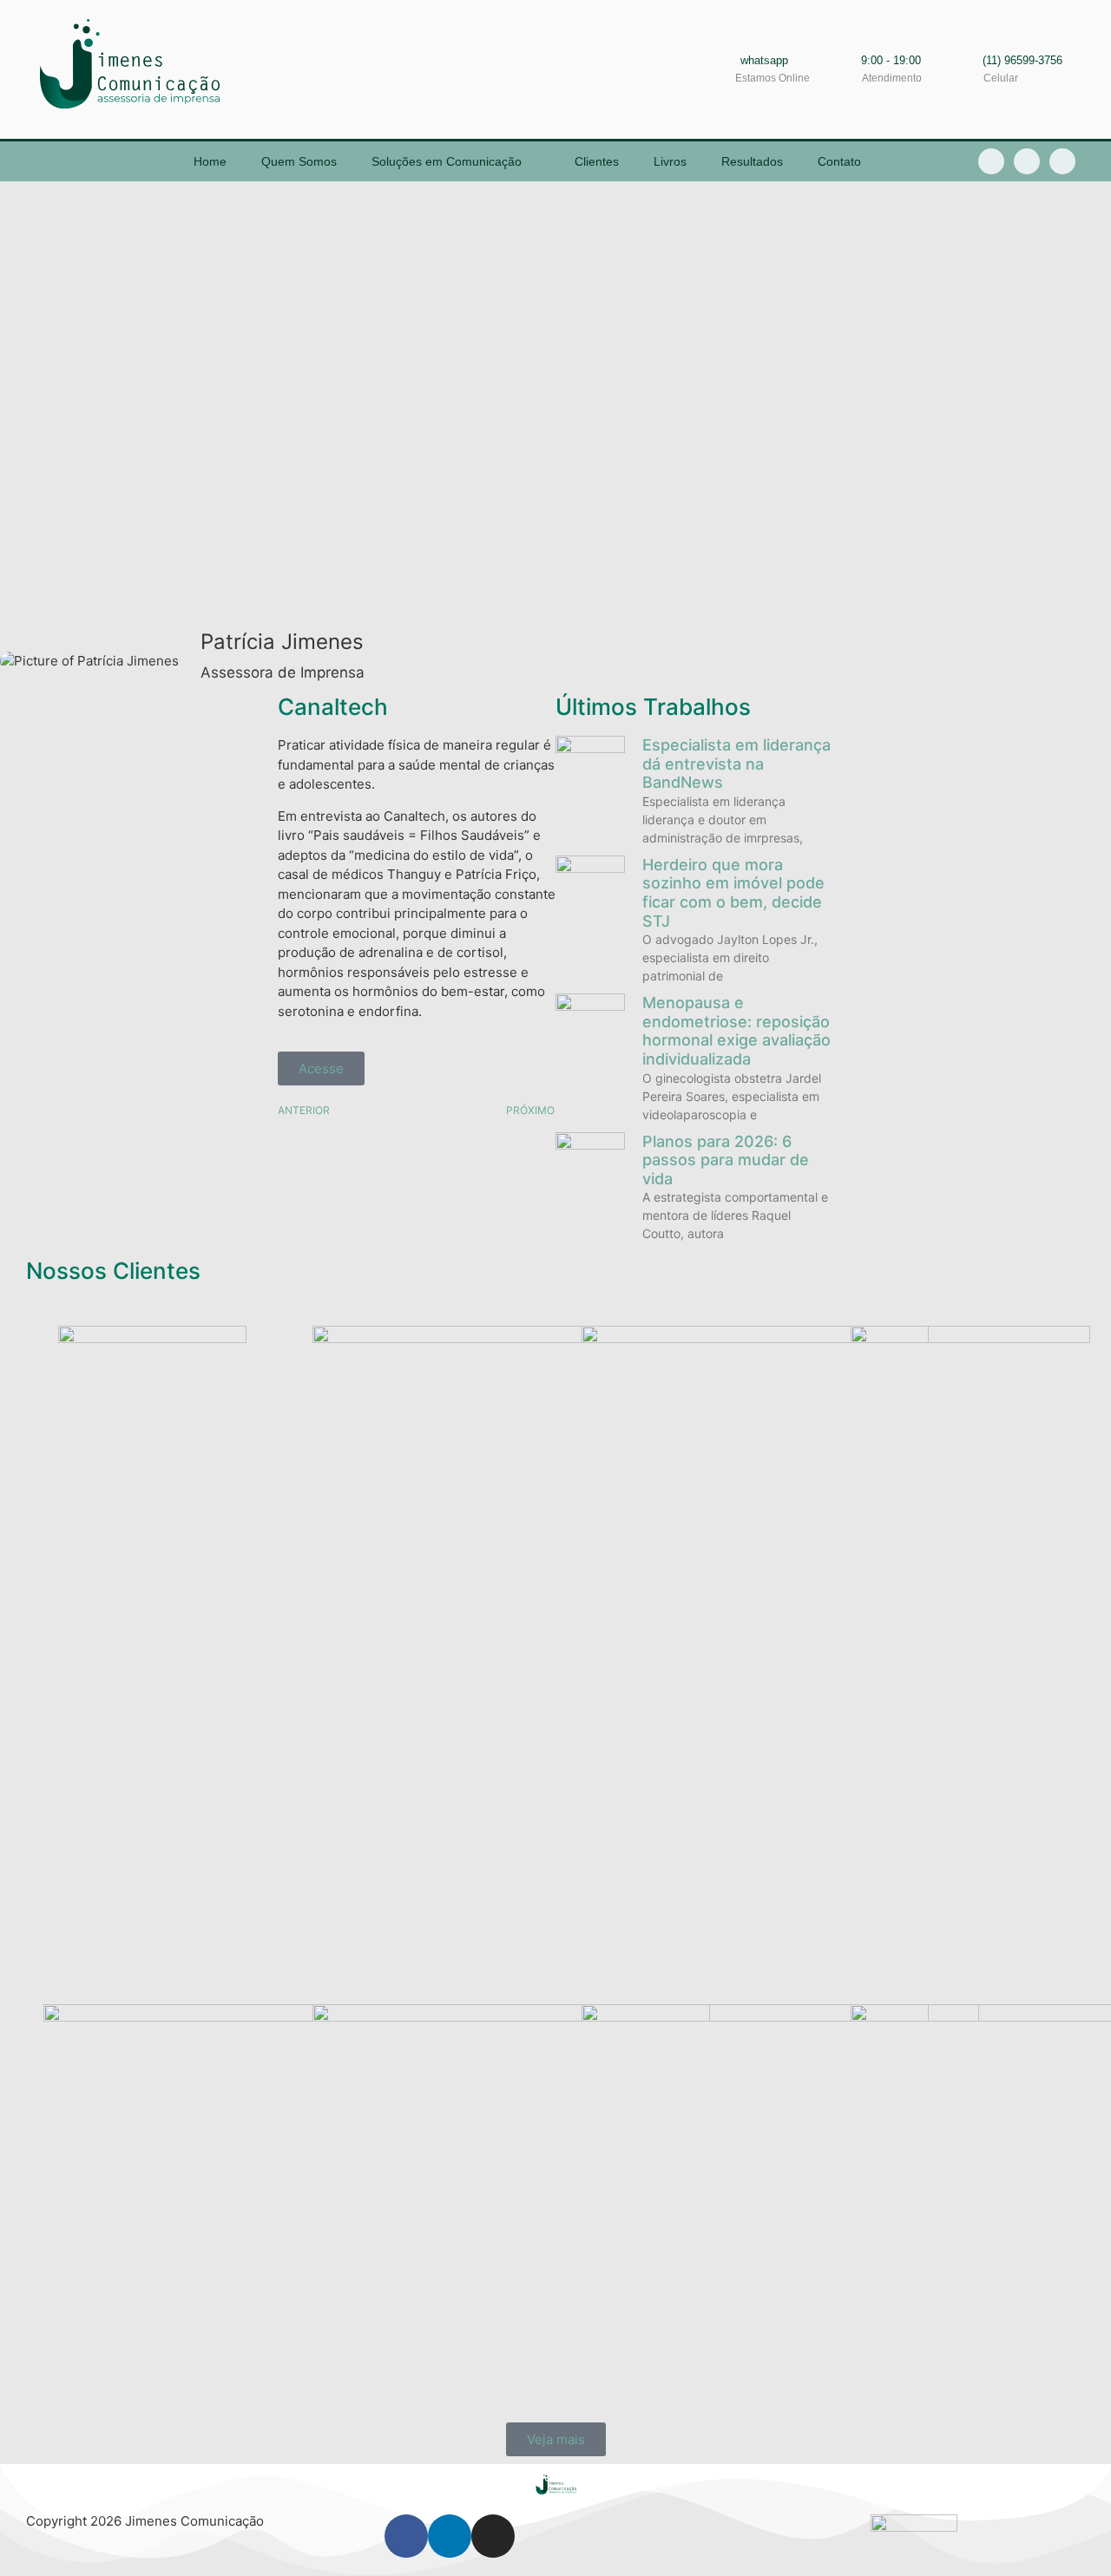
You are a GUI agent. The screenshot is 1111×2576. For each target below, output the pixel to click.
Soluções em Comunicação (447, 161)
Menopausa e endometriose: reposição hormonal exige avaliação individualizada (736, 1031)
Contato (839, 161)
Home (210, 161)
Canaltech (333, 707)
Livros (670, 161)
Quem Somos (299, 161)
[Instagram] (1062, 161)
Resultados (752, 161)
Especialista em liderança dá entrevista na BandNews (736, 764)
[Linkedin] (1027, 161)
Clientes (597, 161)
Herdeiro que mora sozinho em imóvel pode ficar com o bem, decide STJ (733, 893)
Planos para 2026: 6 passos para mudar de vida (726, 1160)
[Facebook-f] (991, 161)
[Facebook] (406, 2536)
